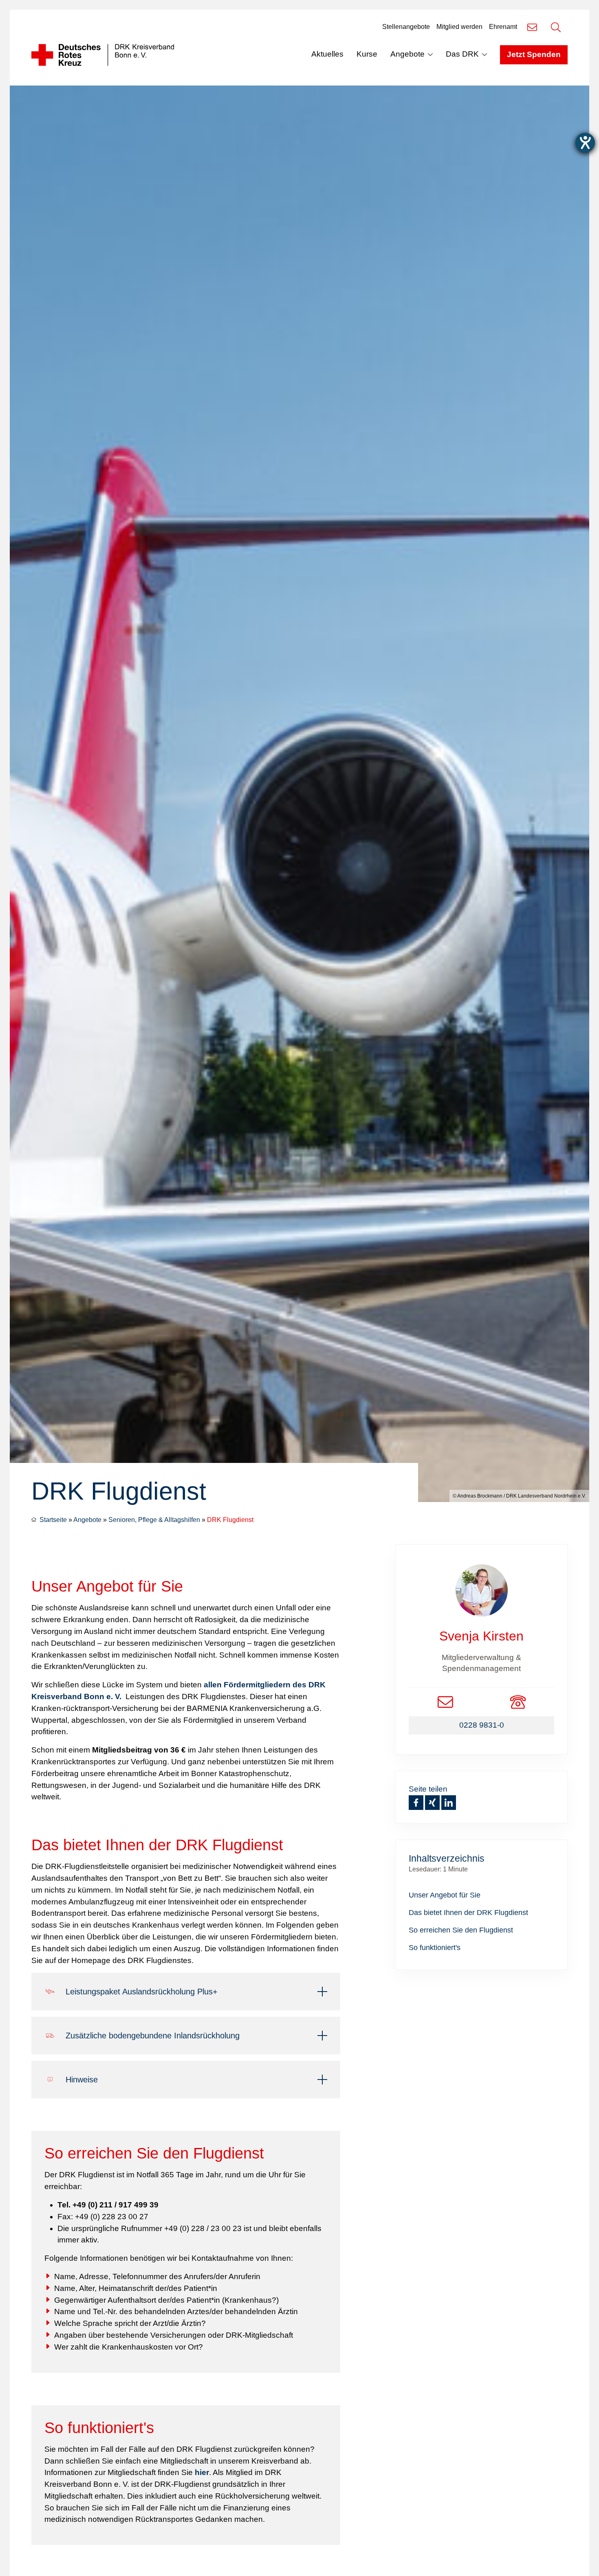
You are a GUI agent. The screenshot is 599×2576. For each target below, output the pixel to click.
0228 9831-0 (482, 1725)
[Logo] (103, 55)
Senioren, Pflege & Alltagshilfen (154, 1520)
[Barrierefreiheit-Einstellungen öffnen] (585, 143)
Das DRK (462, 54)
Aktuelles (327, 54)
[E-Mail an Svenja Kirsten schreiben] (445, 1702)
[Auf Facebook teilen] (416, 1803)
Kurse (367, 54)
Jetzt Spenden (534, 54)
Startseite (53, 1520)
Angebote (407, 54)
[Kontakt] (532, 27)
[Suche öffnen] (556, 27)
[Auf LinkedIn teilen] (449, 1803)
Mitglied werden (459, 27)
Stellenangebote (406, 27)
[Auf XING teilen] (432, 1803)
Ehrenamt (503, 27)
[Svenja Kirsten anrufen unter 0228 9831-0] (518, 1702)
